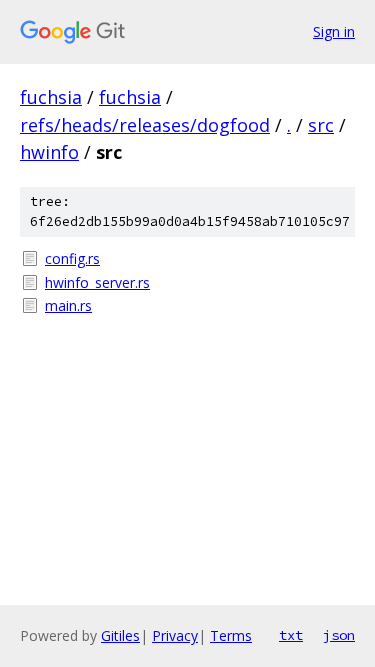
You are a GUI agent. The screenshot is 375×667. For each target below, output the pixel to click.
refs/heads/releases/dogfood (145, 125)
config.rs (72, 258)
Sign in (334, 31)
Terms (231, 635)
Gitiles (120, 635)
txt (291, 635)
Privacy (175, 635)
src (321, 125)
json (339, 635)
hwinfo (49, 152)
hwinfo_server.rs (97, 282)
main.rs (68, 305)
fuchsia (51, 97)
